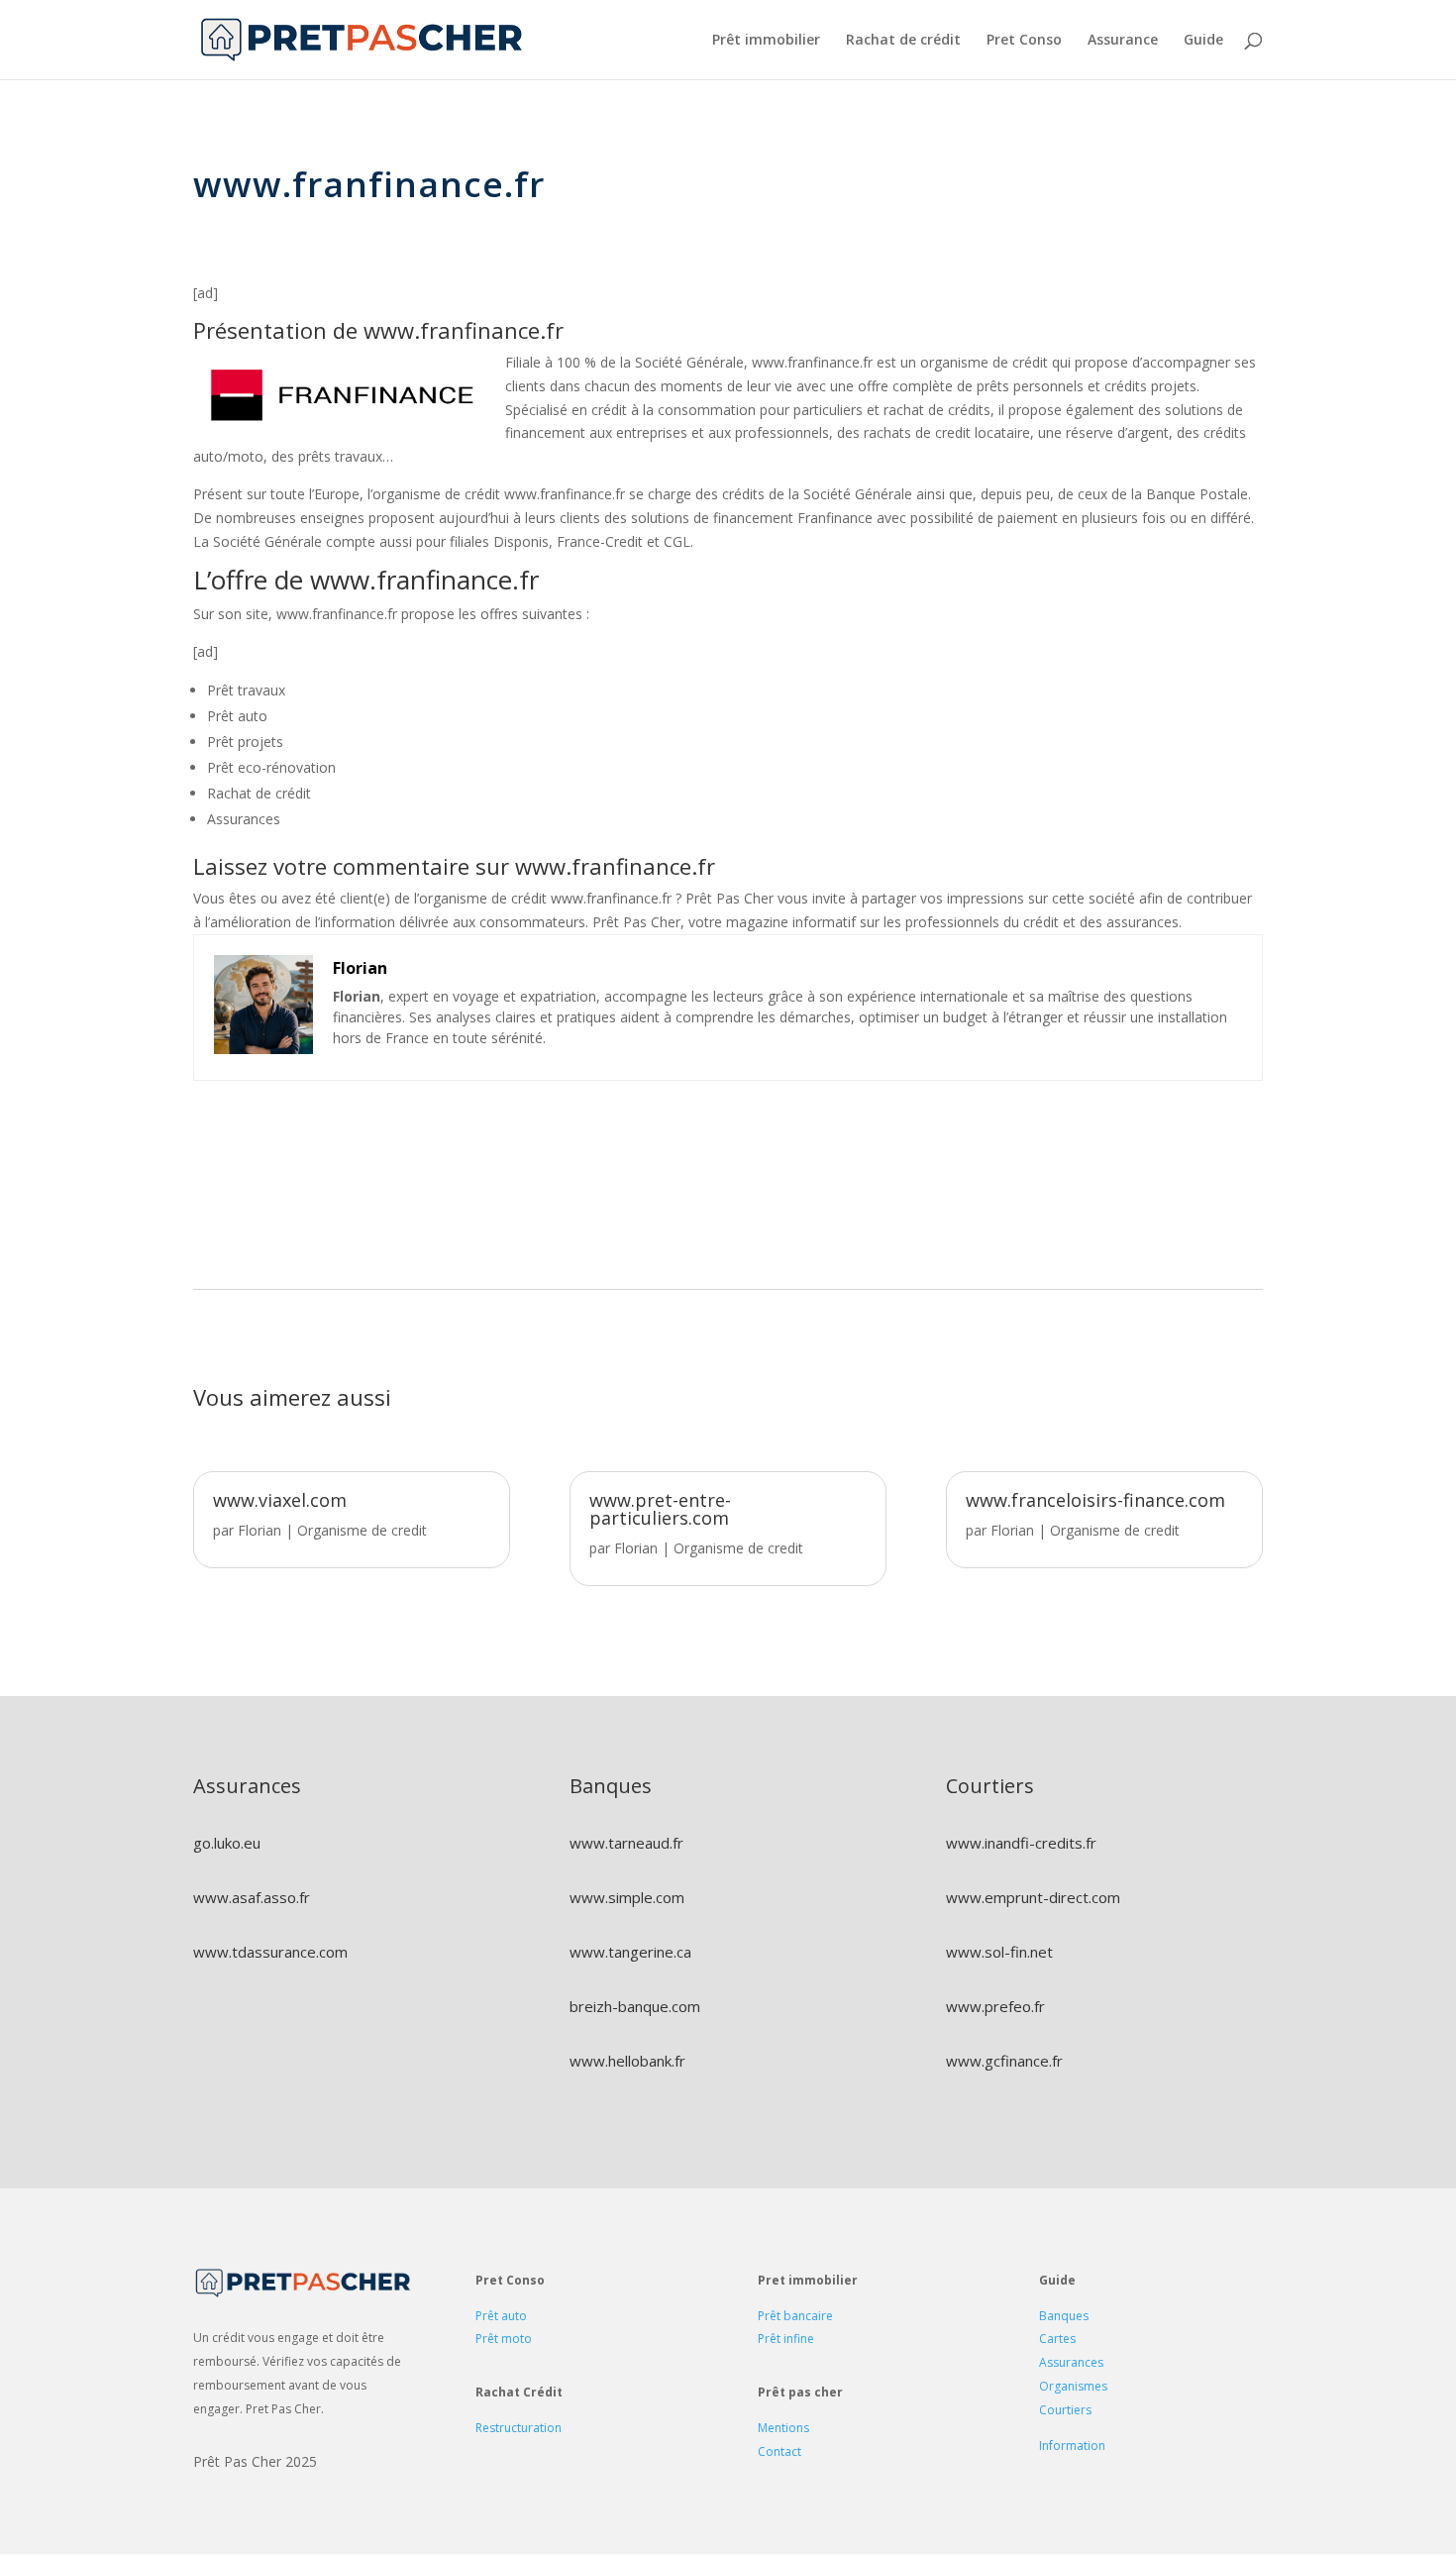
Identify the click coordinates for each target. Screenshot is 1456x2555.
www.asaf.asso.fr (252, 1897)
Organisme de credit (362, 1530)
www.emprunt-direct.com (1033, 1897)
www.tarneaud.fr (626, 1843)
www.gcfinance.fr (1004, 2061)
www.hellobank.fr (627, 2061)
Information (1072, 2446)
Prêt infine (786, 2339)
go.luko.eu (227, 1843)
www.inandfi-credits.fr (1021, 1843)
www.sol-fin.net (999, 1952)
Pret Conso (1024, 41)
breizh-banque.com (635, 2006)
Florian (260, 1530)
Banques (1064, 2316)
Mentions (783, 2428)
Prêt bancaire (795, 2316)
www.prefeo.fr (995, 2006)
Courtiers (1065, 2410)
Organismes (1073, 2386)
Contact (780, 2451)
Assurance (1123, 41)
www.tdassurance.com (270, 1952)
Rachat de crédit (903, 41)
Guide (1203, 41)
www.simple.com (627, 1897)
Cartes (1057, 2339)
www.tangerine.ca (630, 1952)
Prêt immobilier (766, 41)
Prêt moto (504, 2339)
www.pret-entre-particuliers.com (660, 1509)
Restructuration (519, 2428)
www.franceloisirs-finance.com (1095, 1500)
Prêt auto (501, 2316)
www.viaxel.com (280, 1500)
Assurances (1071, 2362)
